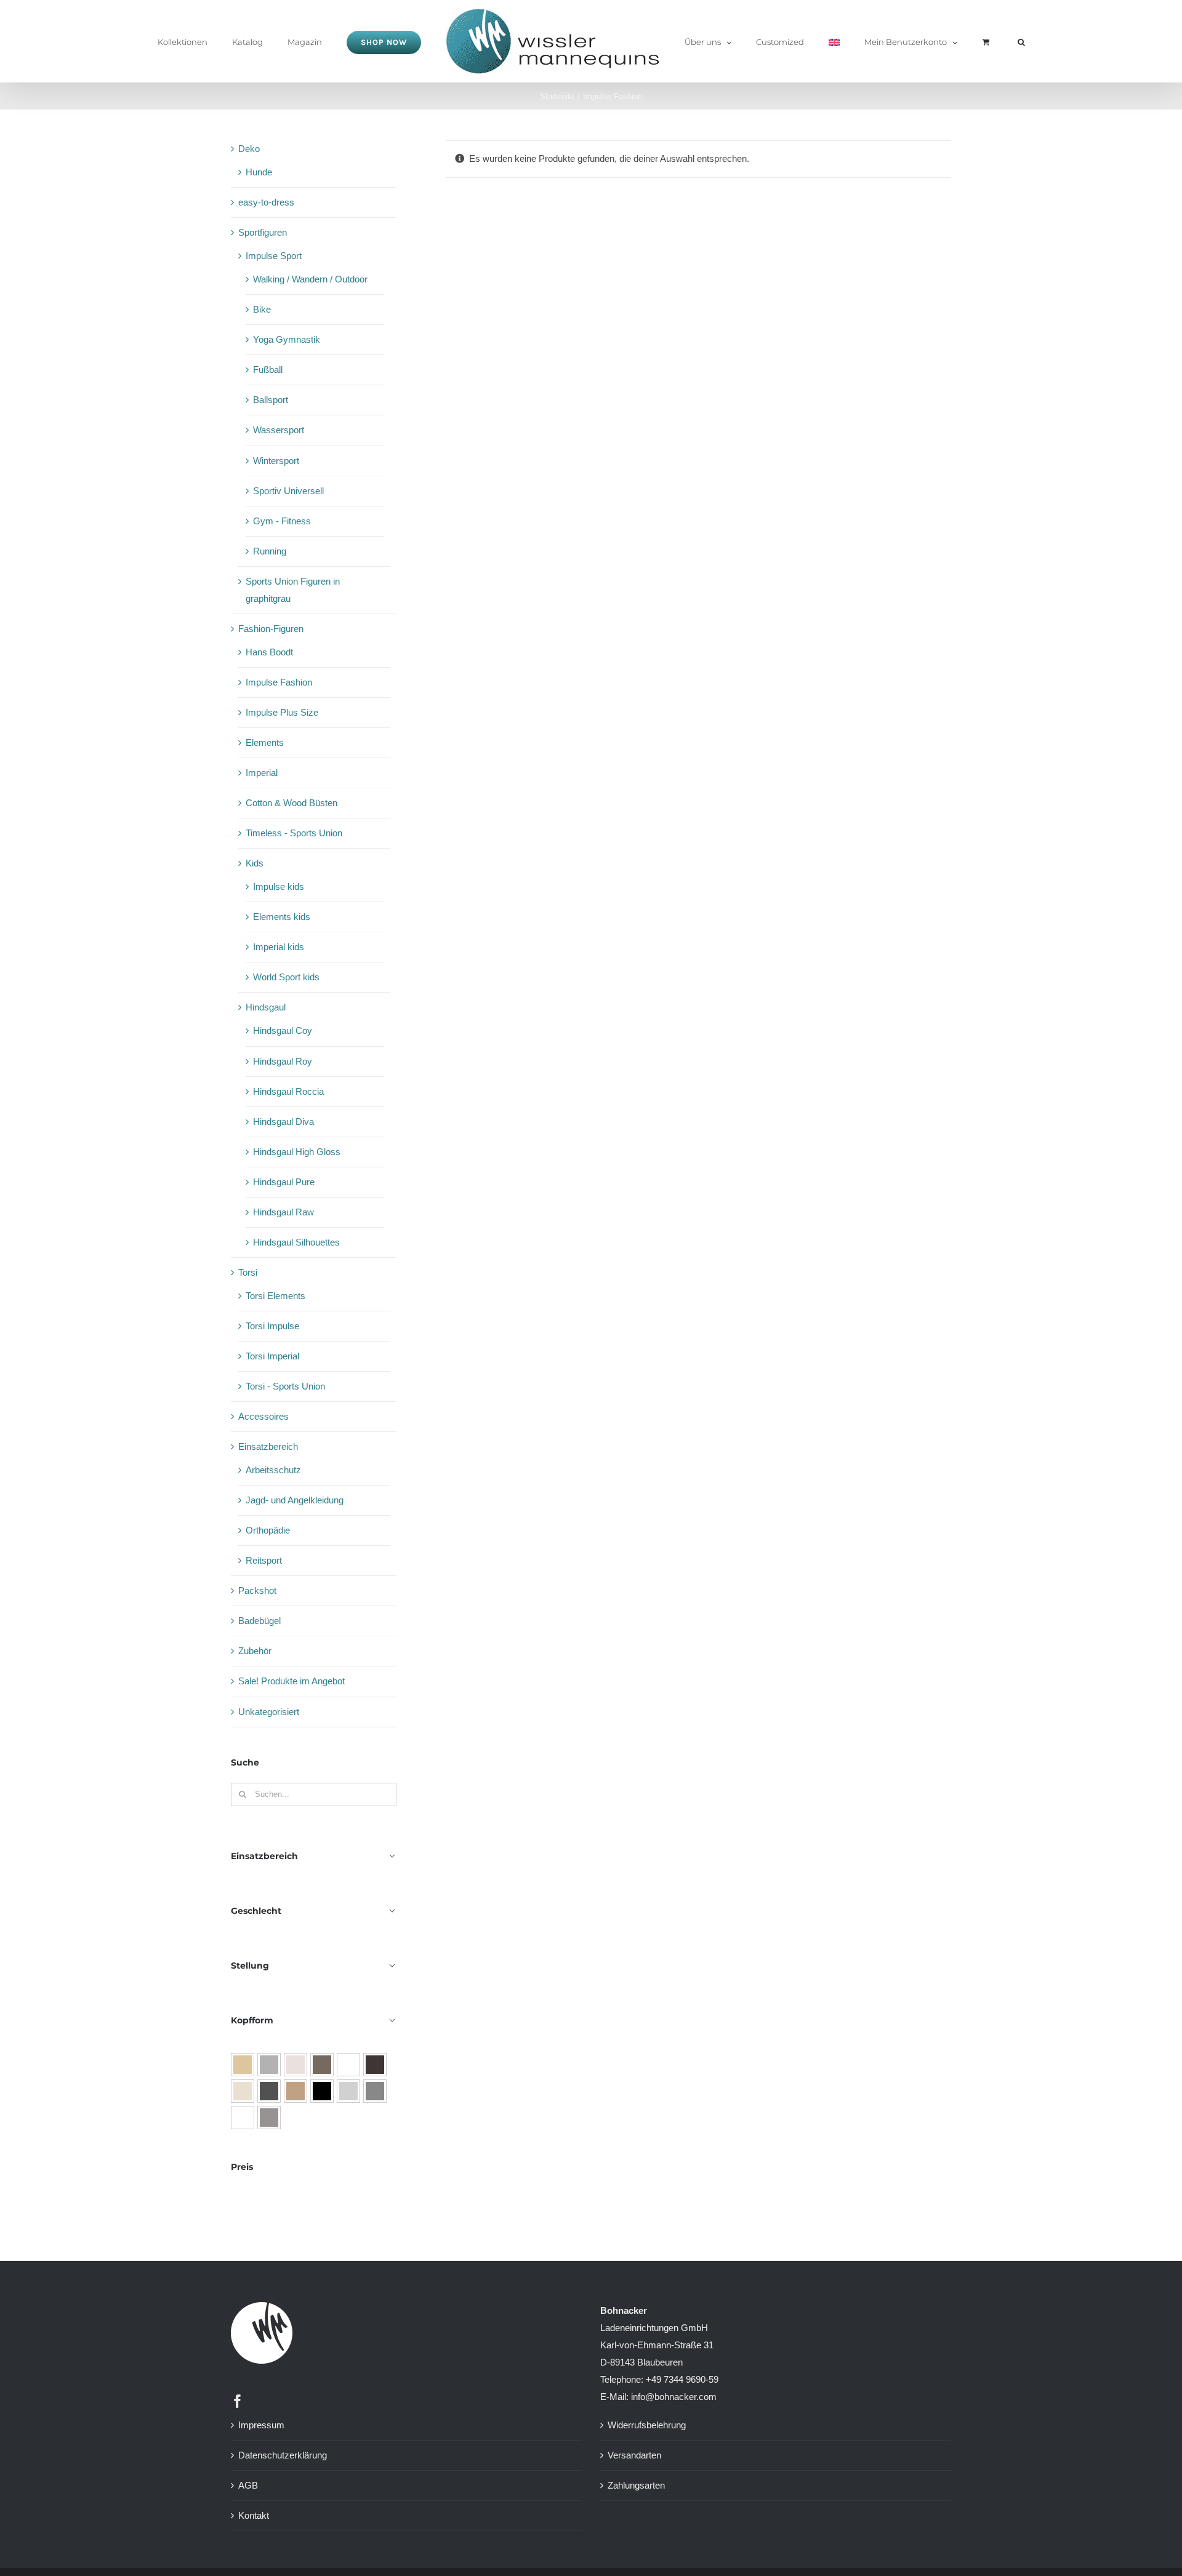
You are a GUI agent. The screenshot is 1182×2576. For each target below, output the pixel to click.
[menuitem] (807, 41)
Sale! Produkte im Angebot (291, 1681)
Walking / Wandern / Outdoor (310, 279)
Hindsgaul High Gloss (297, 1152)
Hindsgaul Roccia (288, 1091)
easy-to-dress (266, 202)
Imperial (262, 773)
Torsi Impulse (272, 1326)
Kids (255, 863)
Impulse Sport (274, 256)
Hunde (259, 172)
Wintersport (276, 461)
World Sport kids (286, 977)
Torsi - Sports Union (285, 1386)
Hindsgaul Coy (283, 1030)
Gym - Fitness (282, 521)
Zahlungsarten (636, 2485)
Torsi (248, 1272)
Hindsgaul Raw (283, 1212)
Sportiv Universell (288, 491)
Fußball (268, 370)
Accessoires (263, 1416)
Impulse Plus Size (282, 712)
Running (270, 551)
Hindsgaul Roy (283, 1061)
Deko (249, 149)
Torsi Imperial (272, 1356)
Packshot (257, 1590)
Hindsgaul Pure (284, 1182)
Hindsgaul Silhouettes (296, 1242)
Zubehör (255, 1651)
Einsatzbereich (268, 1446)
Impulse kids (279, 886)
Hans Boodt (269, 652)
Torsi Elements (275, 1296)
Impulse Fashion (279, 682)
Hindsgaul (266, 1007)
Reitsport (264, 1560)
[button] (965, 41)
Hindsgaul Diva (283, 1122)
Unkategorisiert (269, 1712)
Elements (265, 742)
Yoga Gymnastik (287, 339)
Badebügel (259, 1621)
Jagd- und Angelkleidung (295, 1500)
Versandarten (634, 2455)
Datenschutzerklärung (283, 2455)
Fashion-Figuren (271, 629)
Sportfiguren (263, 232)
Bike (262, 309)
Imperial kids (279, 947)
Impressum (261, 2425)
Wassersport (279, 430)
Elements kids (282, 917)
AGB (248, 2485)
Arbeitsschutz (273, 1470)
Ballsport (271, 400)
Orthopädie (268, 1530)
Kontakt (254, 2515)
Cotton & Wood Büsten (291, 803)
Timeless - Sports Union (294, 833)
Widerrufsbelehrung (647, 2425)
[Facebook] (238, 2401)
